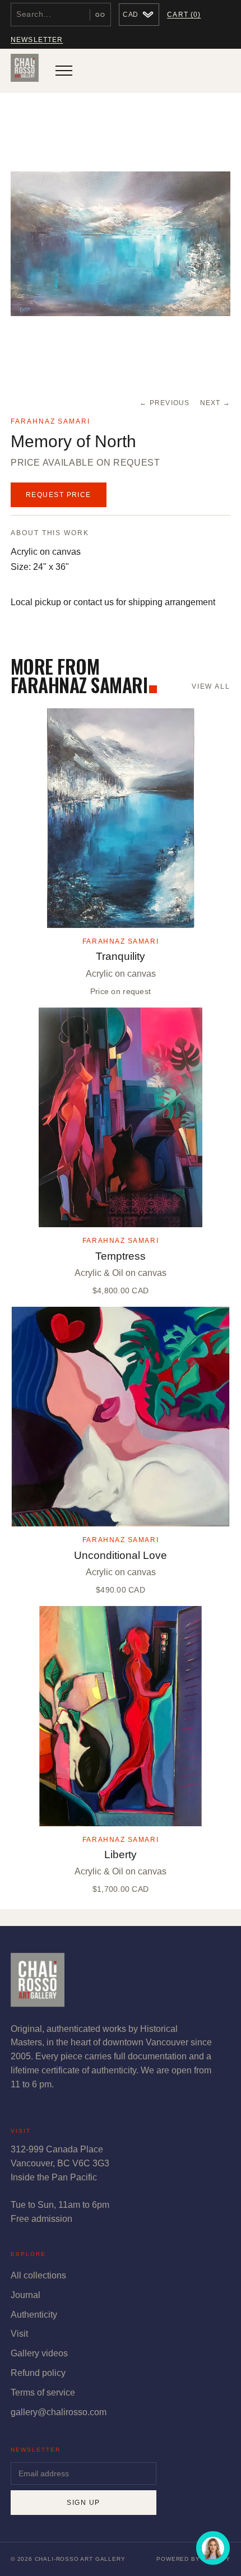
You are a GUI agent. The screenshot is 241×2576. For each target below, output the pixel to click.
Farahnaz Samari (50, 421)
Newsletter (37, 40)
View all (211, 686)
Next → (215, 403)
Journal (26, 2295)
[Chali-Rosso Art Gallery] (25, 71)
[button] (121, 244)
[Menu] (64, 71)
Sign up (83, 2503)
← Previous (164, 403)
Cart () (184, 15)
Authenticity (34, 2315)
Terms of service (43, 2392)
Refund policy (38, 2373)
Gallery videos (39, 2353)
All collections (38, 2275)
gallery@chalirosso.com (59, 2412)
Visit (19, 2334)
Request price (59, 495)
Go (100, 15)
